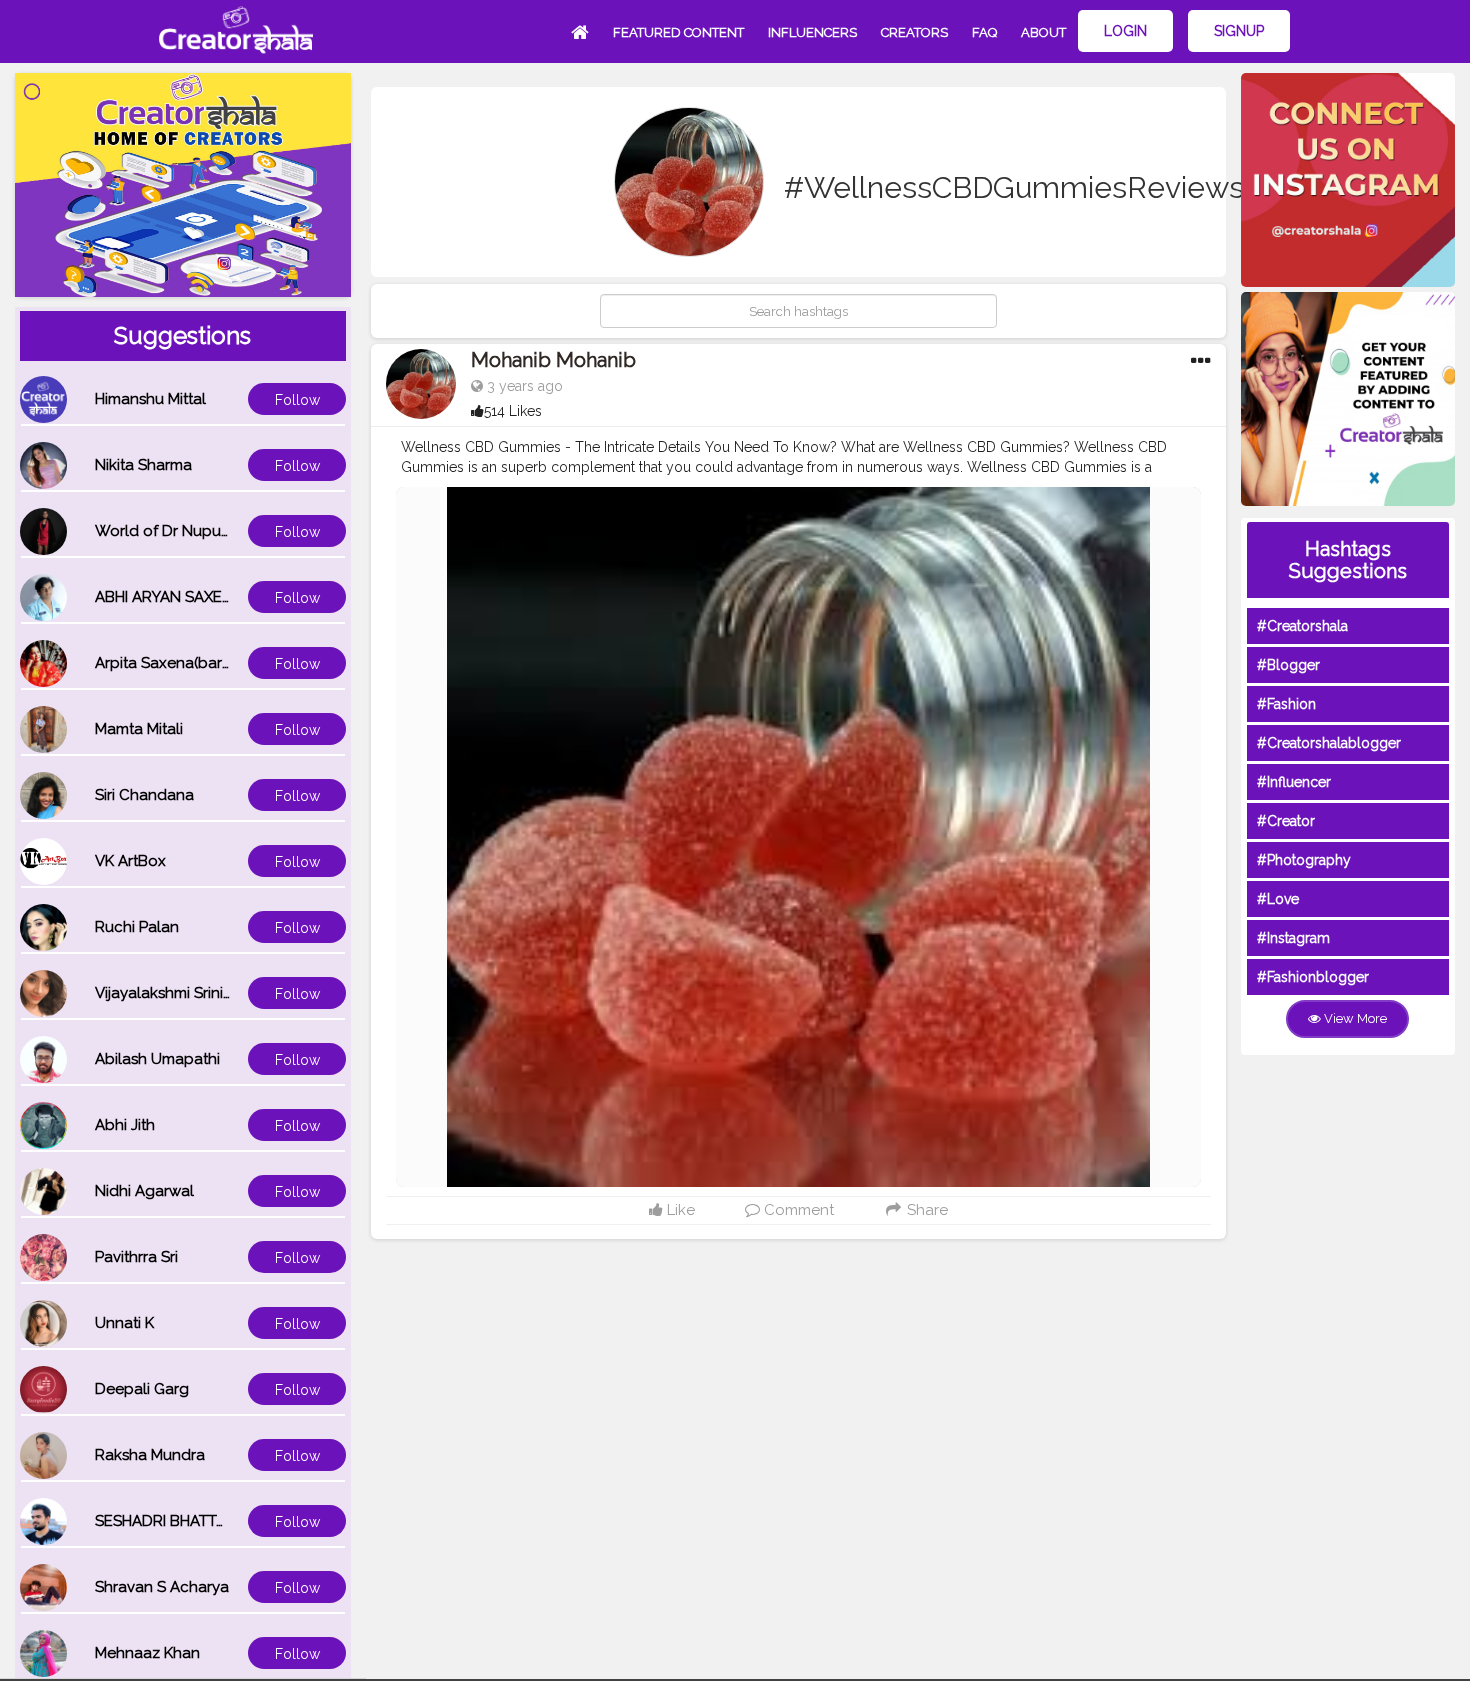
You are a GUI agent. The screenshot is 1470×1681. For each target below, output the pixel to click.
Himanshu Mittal (150, 399)
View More (1354, 1018)
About (1043, 32)
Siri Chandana (144, 795)
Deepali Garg (142, 1389)
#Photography (1304, 860)
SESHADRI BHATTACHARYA (190, 1521)
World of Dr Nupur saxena (188, 531)
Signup (1239, 31)
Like (679, 1210)
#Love (1278, 899)
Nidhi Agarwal (144, 1191)
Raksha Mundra (150, 1455)
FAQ (984, 32)
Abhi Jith (125, 1125)
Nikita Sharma (143, 465)
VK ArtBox (130, 861)
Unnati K (124, 1323)
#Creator (1286, 821)
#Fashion (1286, 704)
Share (925, 1210)
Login (1125, 31)
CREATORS (914, 32)
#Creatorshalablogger (1329, 743)
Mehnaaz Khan (147, 1653)
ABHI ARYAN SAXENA (169, 597)
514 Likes (513, 411)
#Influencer (1294, 782)
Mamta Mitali (139, 729)
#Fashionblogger (1313, 977)
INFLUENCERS (812, 32)
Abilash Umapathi (157, 1059)
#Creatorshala (1302, 626)
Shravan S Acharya (162, 1587)
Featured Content (678, 32)
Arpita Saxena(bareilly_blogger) (208, 663)
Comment (797, 1210)
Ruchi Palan (137, 927)
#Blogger (1288, 665)
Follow (297, 400)
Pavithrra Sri (136, 1257)
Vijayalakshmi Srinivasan (180, 993)
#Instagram (1293, 938)
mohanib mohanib (553, 360)
